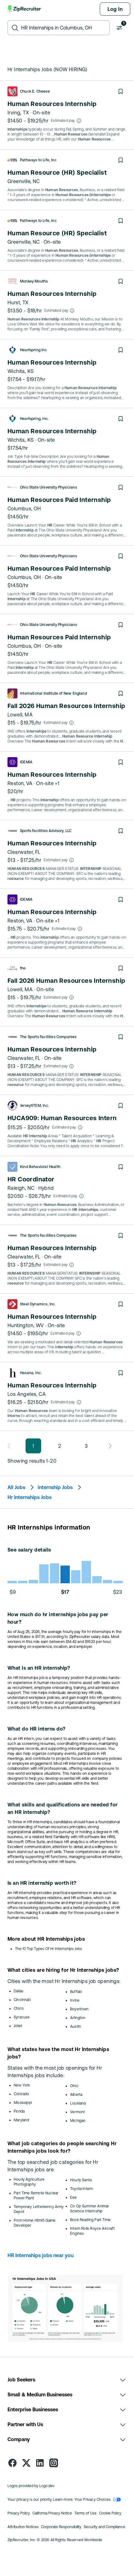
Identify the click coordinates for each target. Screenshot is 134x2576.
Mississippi (23, 2103)
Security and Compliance (105, 2527)
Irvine (75, 2000)
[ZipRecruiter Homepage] (25, 9)
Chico (19, 2008)
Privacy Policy (19, 2513)
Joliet (18, 2026)
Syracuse (22, 2017)
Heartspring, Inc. (34, 419)
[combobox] (64, 28)
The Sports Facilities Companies (48, 1037)
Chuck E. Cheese (35, 91)
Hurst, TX (18, 302)
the (23, 968)
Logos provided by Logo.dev (31, 2486)
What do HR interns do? (37, 1729)
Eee (74, 2197)
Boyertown (79, 2009)
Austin (76, 2026)
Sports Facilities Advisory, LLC (46, 831)
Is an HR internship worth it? (42, 1883)
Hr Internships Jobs (29, 1497)
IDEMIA (26, 762)
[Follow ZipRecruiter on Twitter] (26, 2463)
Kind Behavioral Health (40, 1167)
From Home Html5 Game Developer (35, 2223)
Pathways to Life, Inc (38, 160)
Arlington (78, 2018)
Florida (19, 2111)
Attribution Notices (23, 2527)
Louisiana (78, 2103)
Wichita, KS (21, 371)
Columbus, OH (24, 508)
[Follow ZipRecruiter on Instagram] (54, 2463)
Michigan (78, 2121)
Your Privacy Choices (93, 2500)
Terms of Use (86, 2513)
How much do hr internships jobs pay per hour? (58, 1618)
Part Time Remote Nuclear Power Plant (36, 2196)
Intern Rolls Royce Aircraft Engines (92, 2231)
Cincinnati (22, 2000)
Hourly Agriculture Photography (29, 2182)
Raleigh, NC (21, 1188)
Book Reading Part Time (90, 2220)
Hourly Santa (81, 2180)
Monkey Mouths (34, 281)
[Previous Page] (11, 1446)
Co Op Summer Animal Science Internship (89, 2209)
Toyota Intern (81, 2189)
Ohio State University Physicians (48, 487)
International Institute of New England (53, 693)
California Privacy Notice (52, 2513)
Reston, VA (20, 783)
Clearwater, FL (24, 852)
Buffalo (76, 1992)
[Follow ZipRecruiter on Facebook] (12, 2463)
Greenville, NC (24, 181)
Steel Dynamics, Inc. (38, 1304)
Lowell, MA (20, 715)
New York (22, 2085)
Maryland (21, 2120)
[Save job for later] (121, 91)
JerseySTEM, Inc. (35, 1106)
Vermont (77, 2112)
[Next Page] (108, 1446)
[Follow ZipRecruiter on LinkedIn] (40, 2463)
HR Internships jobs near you (41, 2255)
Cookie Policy (110, 2513)
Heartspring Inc (33, 350)
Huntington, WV (26, 1325)
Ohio (74, 2086)
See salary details (29, 1550)
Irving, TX (18, 113)
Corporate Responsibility (61, 2527)
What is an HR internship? (39, 1668)
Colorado (21, 2094)
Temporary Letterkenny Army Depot (39, 2209)
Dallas (19, 1991)
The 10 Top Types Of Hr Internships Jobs (48, 1949)
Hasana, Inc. (31, 1373)
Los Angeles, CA (27, 1394)
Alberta (76, 2095)
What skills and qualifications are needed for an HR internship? (63, 1808)
